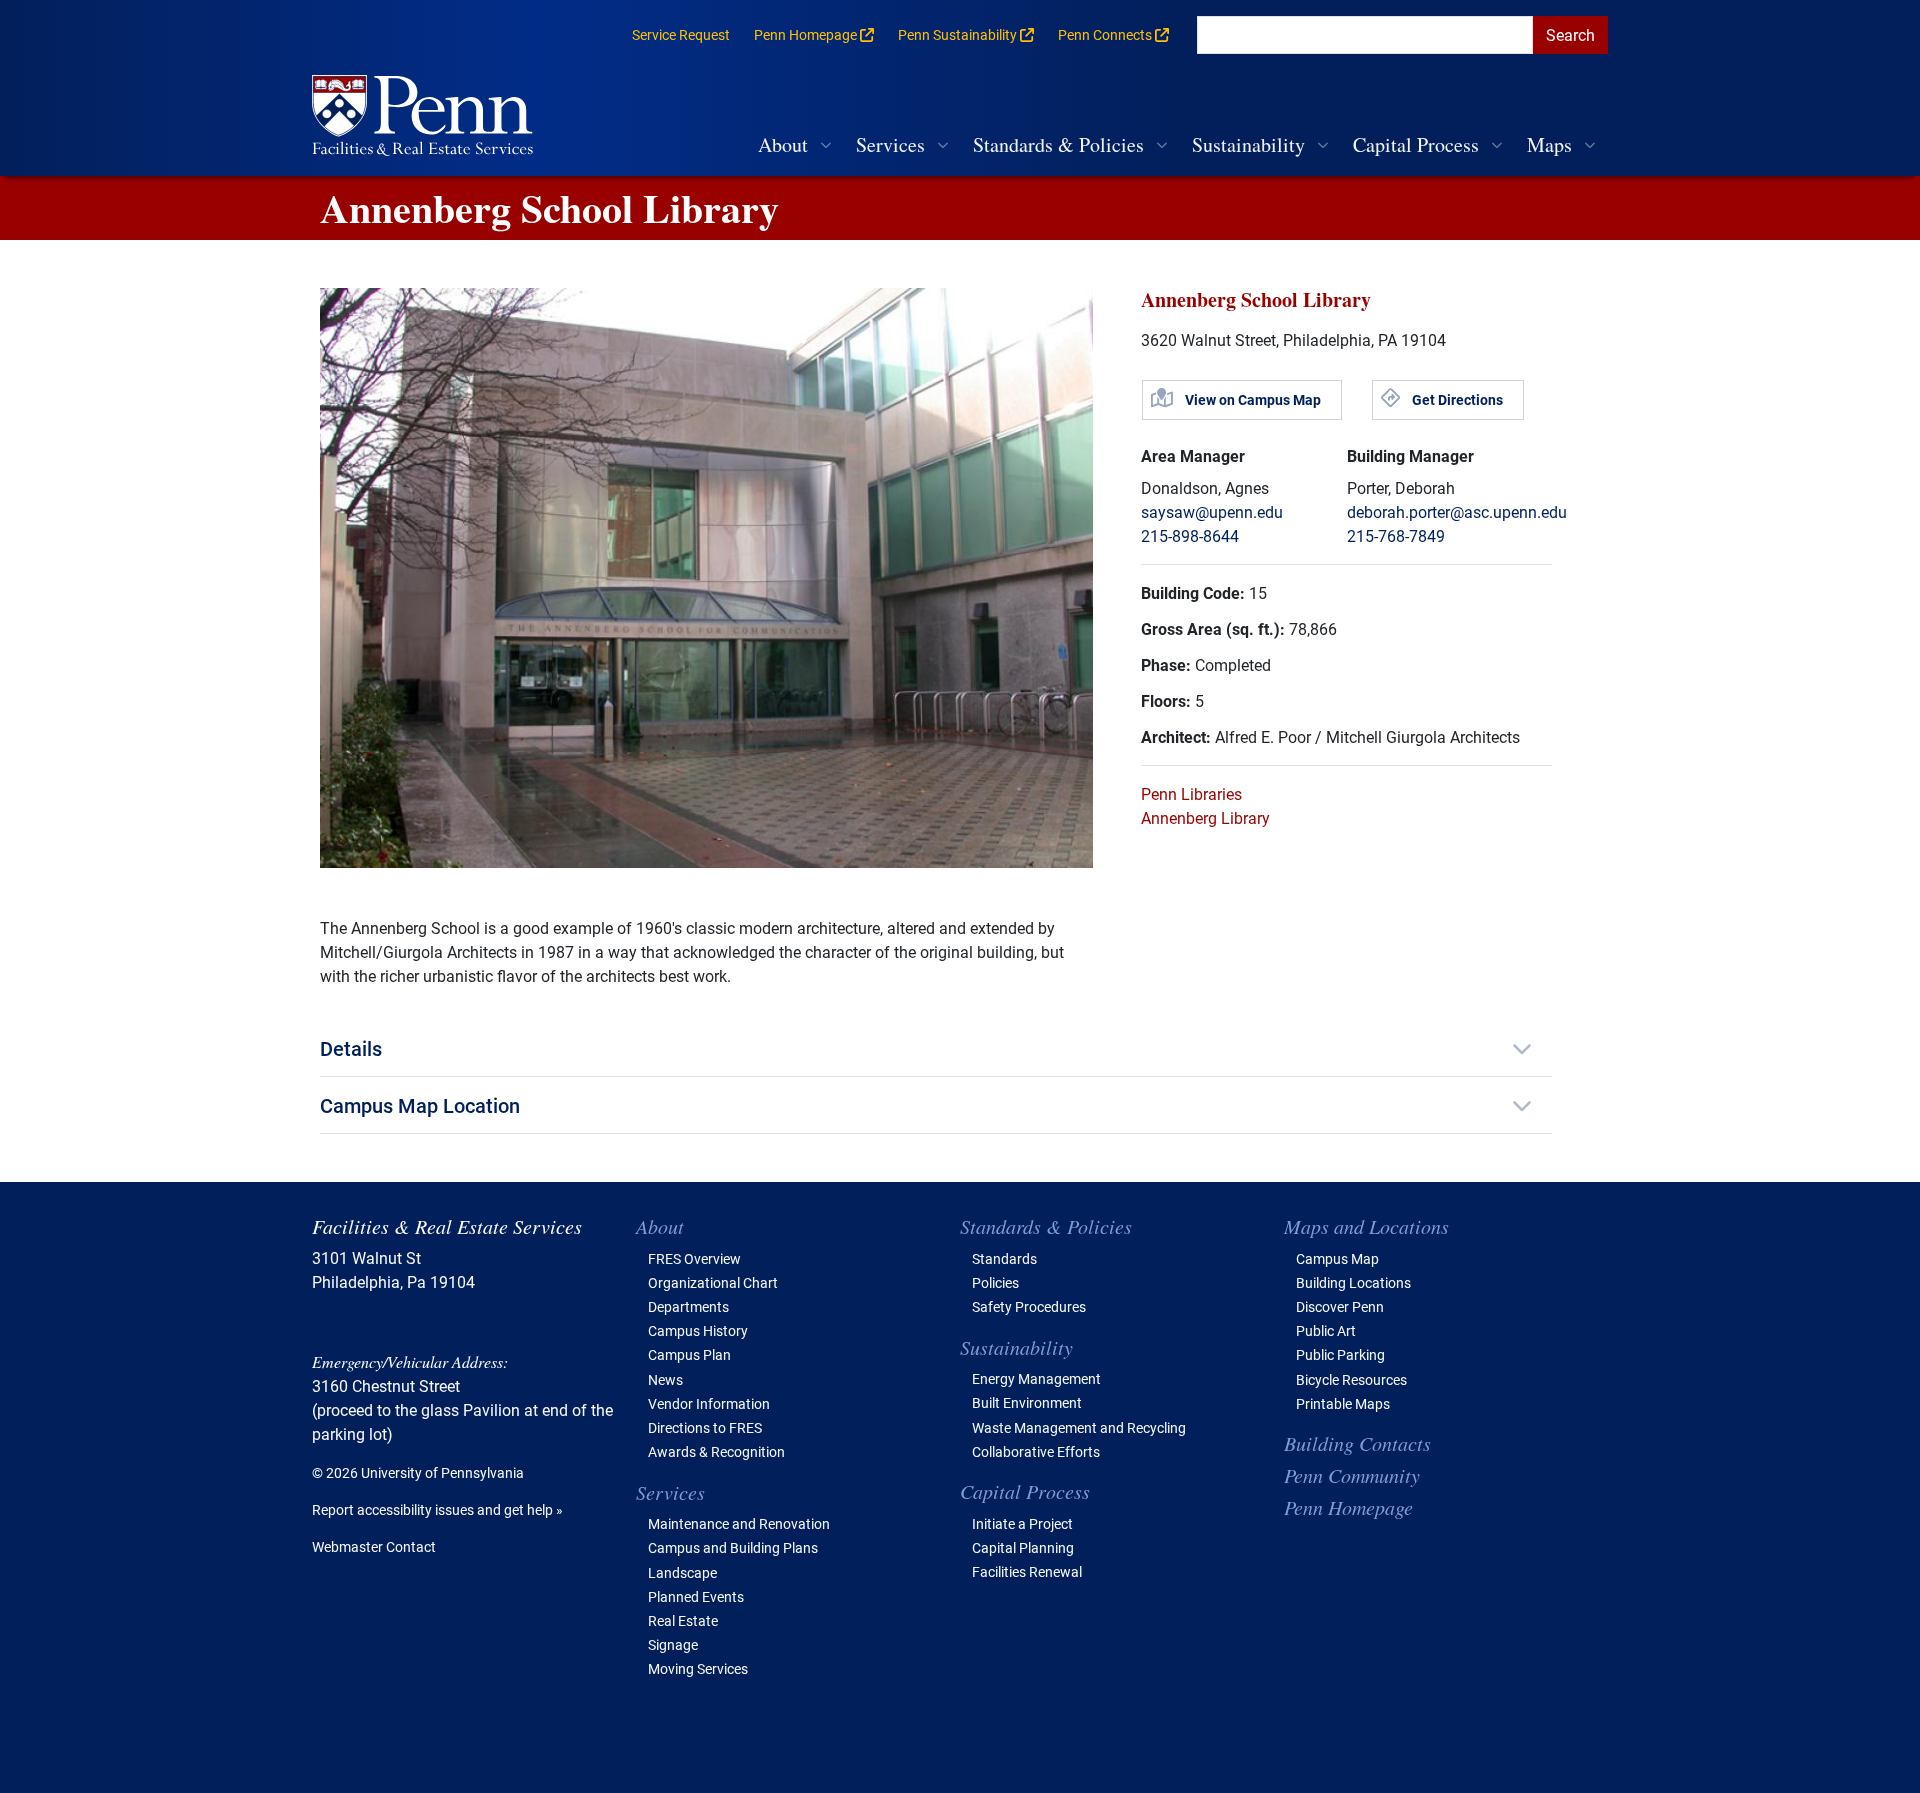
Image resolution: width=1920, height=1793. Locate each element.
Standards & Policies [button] (1058, 144)
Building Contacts (1357, 1443)
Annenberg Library (1205, 817)
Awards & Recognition (716, 1451)
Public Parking (1340, 1354)
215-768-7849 (1396, 535)
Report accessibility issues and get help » (437, 1509)
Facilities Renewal (1027, 1571)
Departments (688, 1306)
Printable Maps (1343, 1403)
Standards (1004, 1258)
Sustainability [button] (1248, 144)
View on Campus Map (1253, 399)
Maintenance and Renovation (739, 1523)
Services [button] (890, 144)
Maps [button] (1549, 144)
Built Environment (1027, 1402)
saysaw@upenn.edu (1212, 511)
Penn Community (1352, 1475)
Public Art (1326, 1330)
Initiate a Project (1022, 1523)
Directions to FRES (705, 1427)
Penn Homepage (1348, 1507)
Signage (673, 1644)
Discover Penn (1340, 1306)
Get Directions (1457, 399)
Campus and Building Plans (733, 1547)
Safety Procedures (1029, 1306)
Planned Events (696, 1596)
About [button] (783, 144)
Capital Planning (1023, 1547)
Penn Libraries (1191, 793)
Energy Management (1036, 1378)
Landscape (682, 1572)
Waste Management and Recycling (1079, 1427)
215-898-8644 (1190, 535)
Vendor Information (709, 1403)
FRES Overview (694, 1258)
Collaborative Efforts (1036, 1451)
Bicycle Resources (1351, 1379)
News (665, 1379)
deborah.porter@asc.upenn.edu (1457, 511)
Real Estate (683, 1620)
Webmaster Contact (374, 1546)
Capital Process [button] (1416, 144)
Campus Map (1337, 1258)
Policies (995, 1282)
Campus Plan (689, 1354)
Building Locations (1353, 1282)
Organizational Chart (713, 1282)
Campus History (698, 1330)
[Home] (430, 117)
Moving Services (698, 1668)
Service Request (681, 34)
